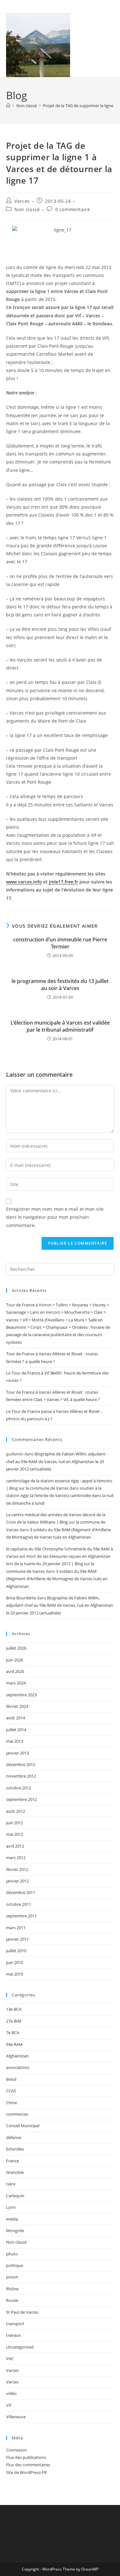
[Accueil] (8, 106)
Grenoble (15, 2172)
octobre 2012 (19, 1788)
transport (15, 2324)
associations (18, 2067)
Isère (11, 2184)
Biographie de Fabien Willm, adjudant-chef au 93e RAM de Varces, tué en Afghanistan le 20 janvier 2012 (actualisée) (56, 1461)
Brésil (11, 2079)
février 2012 (17, 1869)
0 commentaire (73, 209)
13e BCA (14, 2009)
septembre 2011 (21, 1916)
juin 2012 (15, 1823)
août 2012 (16, 1811)
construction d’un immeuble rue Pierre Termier (60, 943)
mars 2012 (16, 1858)
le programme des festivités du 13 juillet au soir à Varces (60, 985)
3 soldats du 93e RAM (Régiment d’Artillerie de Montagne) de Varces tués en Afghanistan (57, 1579)
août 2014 (16, 1718)
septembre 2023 (21, 1695)
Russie (12, 2300)
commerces (17, 2114)
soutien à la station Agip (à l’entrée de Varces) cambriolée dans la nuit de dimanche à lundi (60, 1496)
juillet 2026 (16, 1648)
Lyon (11, 2207)
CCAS (11, 2091)
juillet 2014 (16, 1730)
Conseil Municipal (23, 2126)
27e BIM (14, 2021)
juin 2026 (15, 1660)
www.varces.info (24, 882)
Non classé (27, 209)
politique (15, 2265)
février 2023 (17, 1706)
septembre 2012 (21, 1799)
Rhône (12, 2289)
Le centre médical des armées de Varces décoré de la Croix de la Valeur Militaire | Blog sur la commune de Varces (56, 1522)
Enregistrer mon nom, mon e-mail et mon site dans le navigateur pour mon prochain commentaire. (55, 1217)
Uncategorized (20, 2347)
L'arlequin (15, 2196)
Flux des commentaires (28, 2465)
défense (14, 2137)
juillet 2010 (16, 1951)
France (12, 2161)
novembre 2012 (21, 1776)
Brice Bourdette (21, 1598)
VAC (10, 2358)
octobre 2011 (19, 1904)
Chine (12, 2103)
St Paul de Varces (22, 2312)
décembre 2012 (21, 1764)
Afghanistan (17, 2056)
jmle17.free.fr (64, 882)
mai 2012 (15, 1834)
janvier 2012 (17, 1881)
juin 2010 (15, 1962)
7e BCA (13, 2033)
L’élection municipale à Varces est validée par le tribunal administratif (60, 1026)
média (12, 2219)
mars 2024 (16, 1683)
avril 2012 (15, 1846)
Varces (22, 201)
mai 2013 (15, 1741)
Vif (8, 2405)
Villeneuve (16, 2417)
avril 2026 (15, 1671)
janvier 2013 (17, 1753)
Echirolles (15, 2149)
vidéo (11, 2393)
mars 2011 (16, 1928)
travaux (13, 2335)
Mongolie (15, 2231)
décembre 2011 (21, 1892)
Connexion (16, 2450)
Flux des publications (26, 2457)
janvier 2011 (17, 1939)
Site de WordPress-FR (26, 2472)
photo (12, 2254)
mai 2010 (15, 1974)
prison (12, 2277)
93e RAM (14, 2044)
